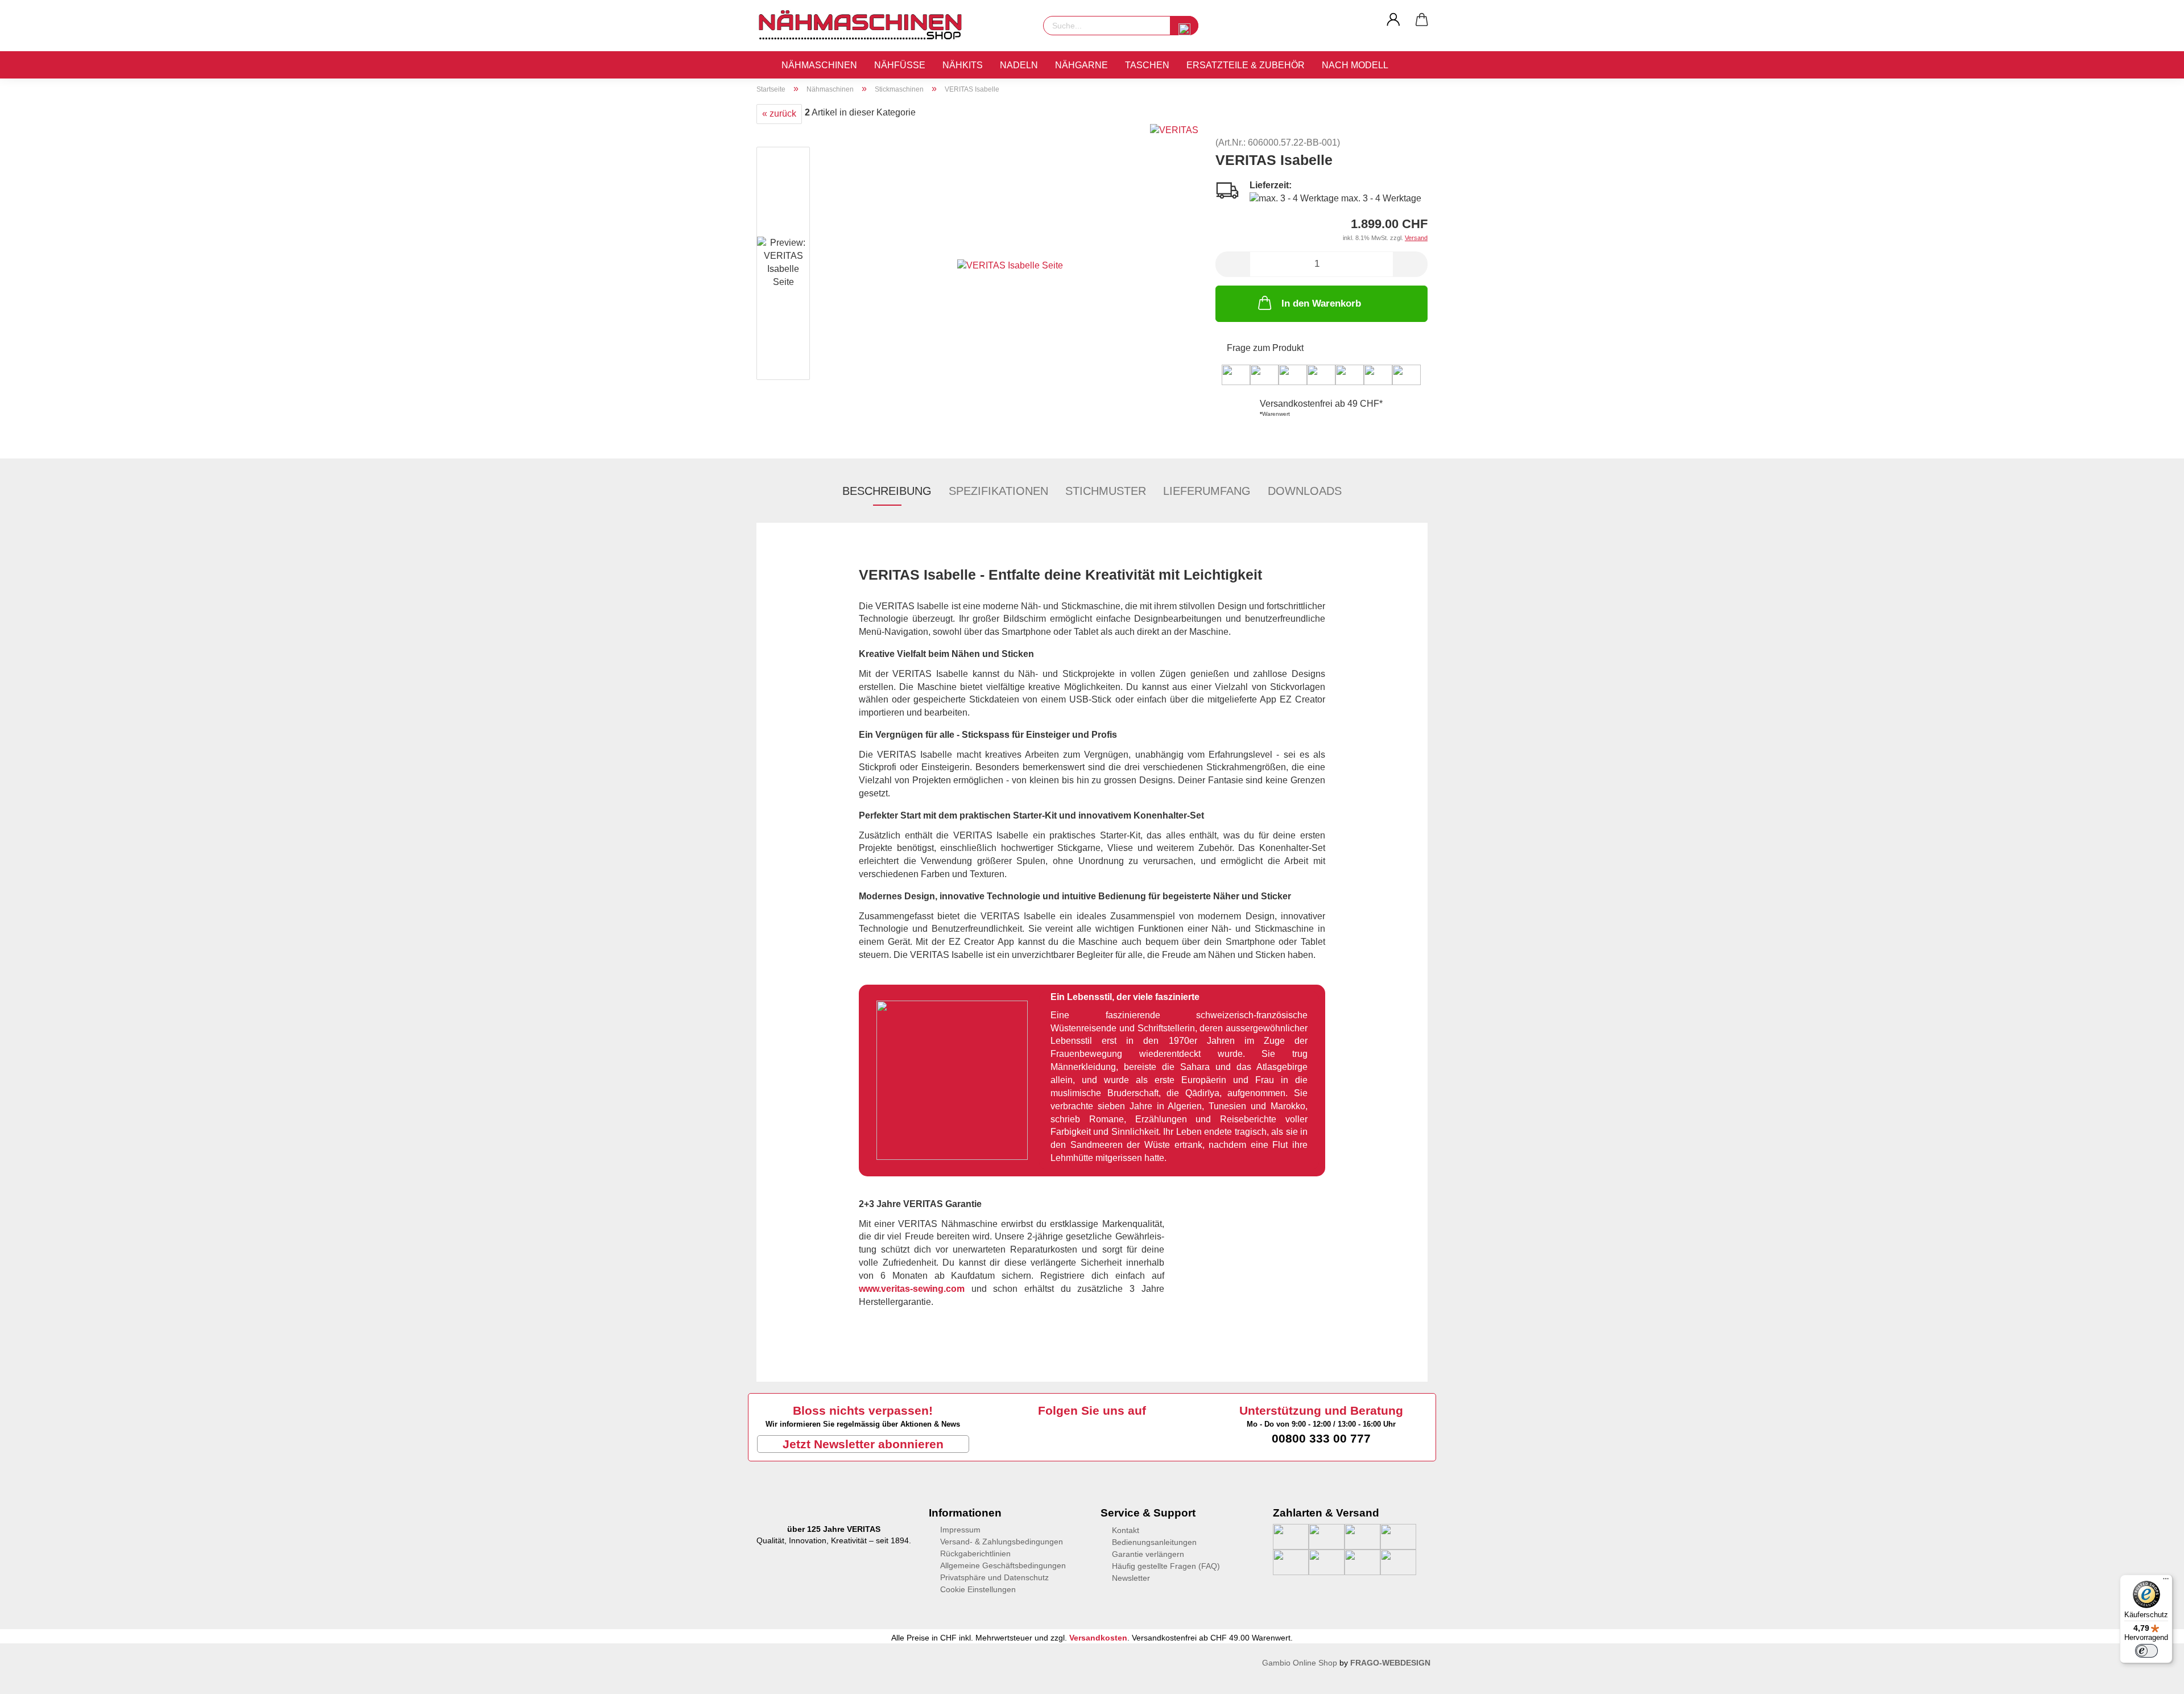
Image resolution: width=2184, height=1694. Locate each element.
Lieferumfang (1207, 491)
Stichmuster (1106, 491)
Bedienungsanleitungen (1154, 1542)
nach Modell (1355, 65)
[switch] (2146, 1651)
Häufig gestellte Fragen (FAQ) (1166, 1566)
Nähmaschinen (819, 65)
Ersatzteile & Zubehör (1246, 65)
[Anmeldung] (1393, 20)
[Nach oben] (31, 1677)
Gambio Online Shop (1300, 1663)
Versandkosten (1098, 1638)
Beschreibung (887, 491)
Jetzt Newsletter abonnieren (863, 1444)
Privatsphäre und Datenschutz (994, 1577)
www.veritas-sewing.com (912, 1289)
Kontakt (1126, 1530)
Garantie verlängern (1148, 1554)
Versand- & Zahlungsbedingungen (1002, 1542)
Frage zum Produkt (1265, 348)
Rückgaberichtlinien (975, 1553)
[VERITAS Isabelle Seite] (1010, 265)
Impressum (960, 1530)
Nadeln (1019, 65)
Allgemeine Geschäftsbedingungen (1003, 1565)
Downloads (1305, 491)
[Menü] (2166, 1581)
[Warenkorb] (1422, 20)
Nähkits (963, 65)
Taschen (1147, 65)
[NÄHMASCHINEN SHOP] (864, 26)
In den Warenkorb (1321, 303)
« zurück (779, 113)
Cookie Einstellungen (978, 1589)
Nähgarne (1081, 65)
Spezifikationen (998, 491)
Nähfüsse (900, 65)
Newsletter (1131, 1578)
